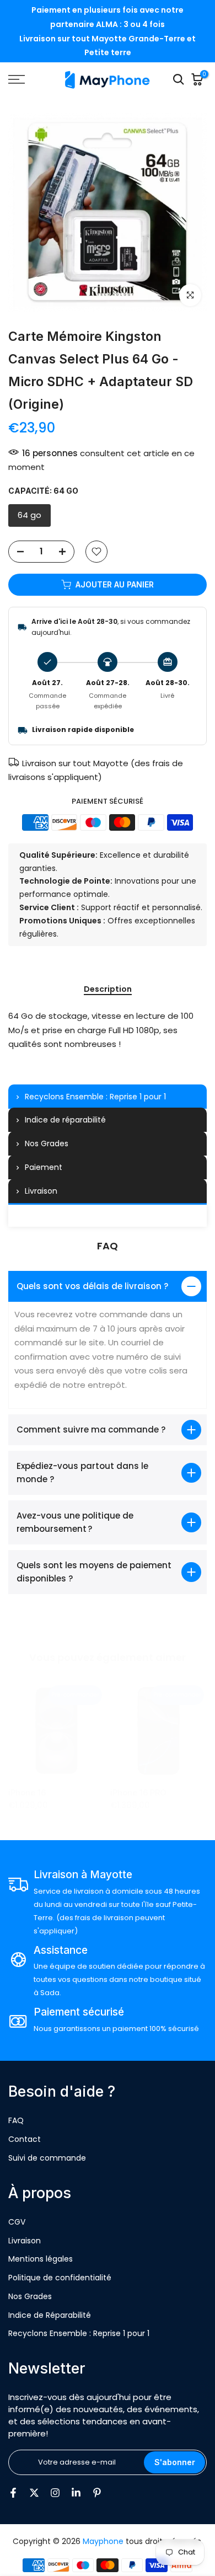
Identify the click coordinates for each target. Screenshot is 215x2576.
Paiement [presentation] (44, 1167)
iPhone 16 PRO (138, 1792)
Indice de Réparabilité (50, 2315)
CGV (17, 2222)
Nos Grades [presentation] (47, 1143)
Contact (25, 2139)
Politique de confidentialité (60, 2278)
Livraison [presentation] (41, 1191)
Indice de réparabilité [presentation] (65, 1120)
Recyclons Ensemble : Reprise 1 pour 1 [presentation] (95, 1097)
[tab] (108, 1097)
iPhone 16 (27, 1792)
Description (108, 990)
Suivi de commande (47, 2158)
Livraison (25, 2241)
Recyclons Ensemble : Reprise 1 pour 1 (79, 2333)
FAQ (16, 2120)
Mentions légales (41, 2259)
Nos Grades (30, 2296)
